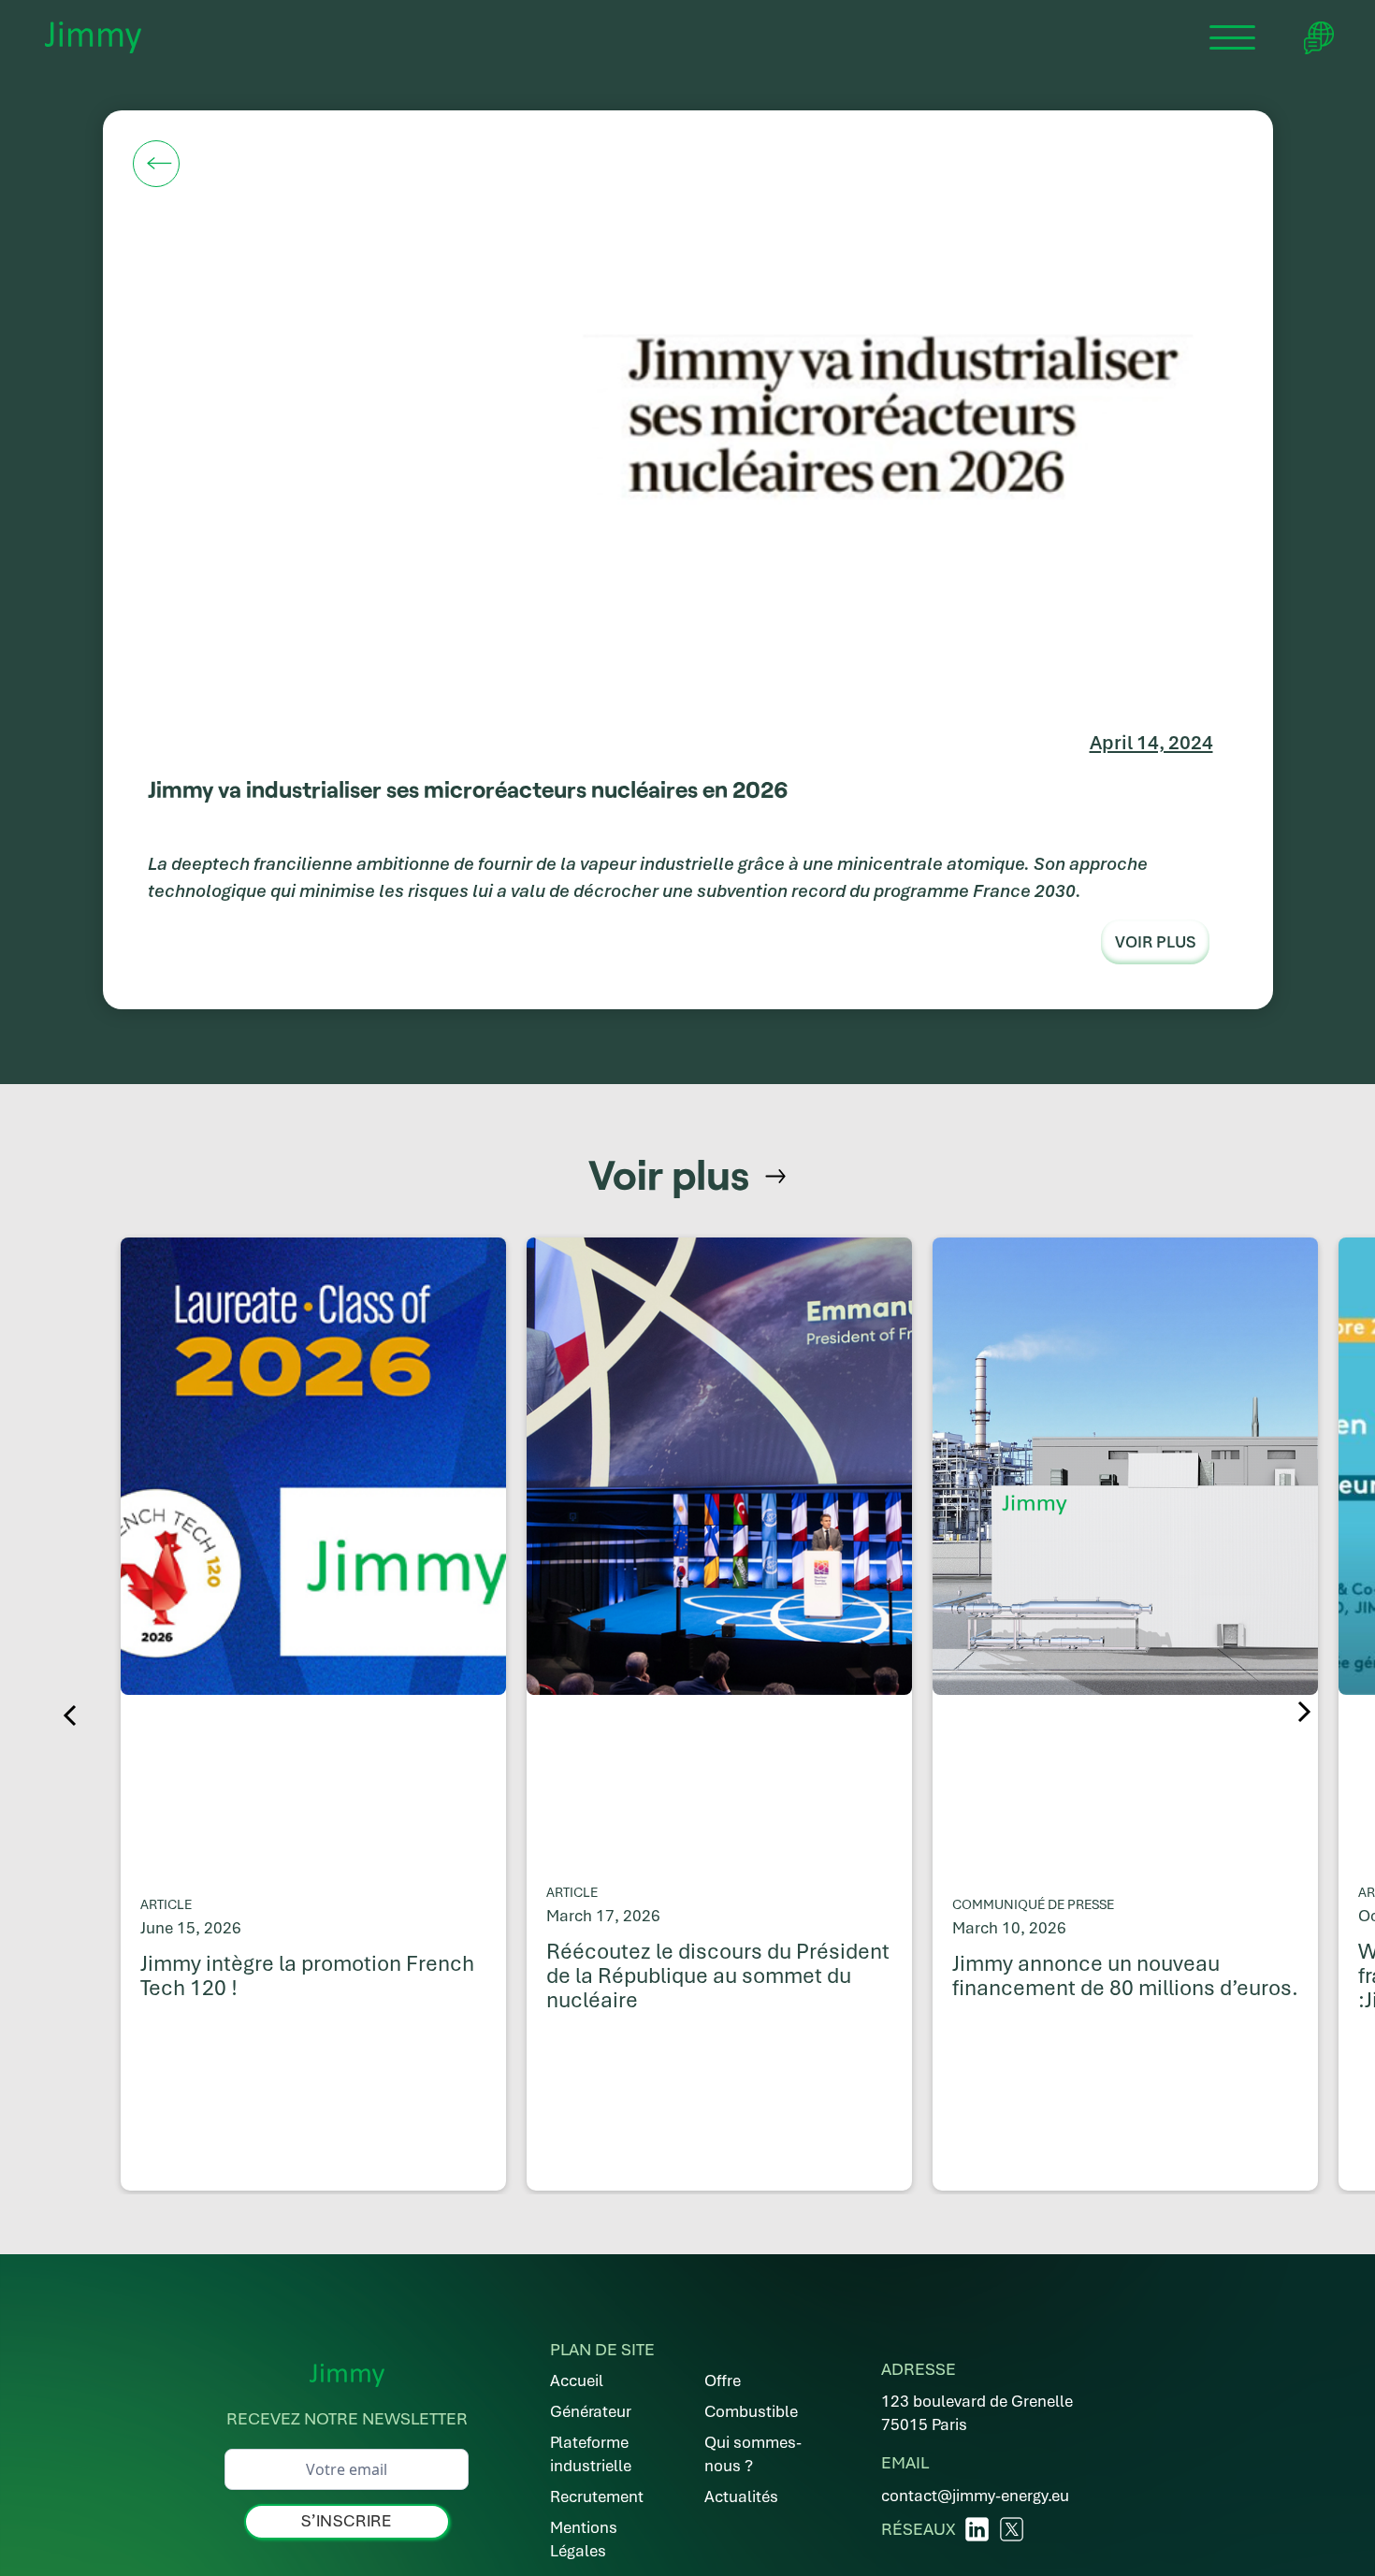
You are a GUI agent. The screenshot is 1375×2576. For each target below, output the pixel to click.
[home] (93, 37)
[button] (1233, 37)
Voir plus (1155, 942)
